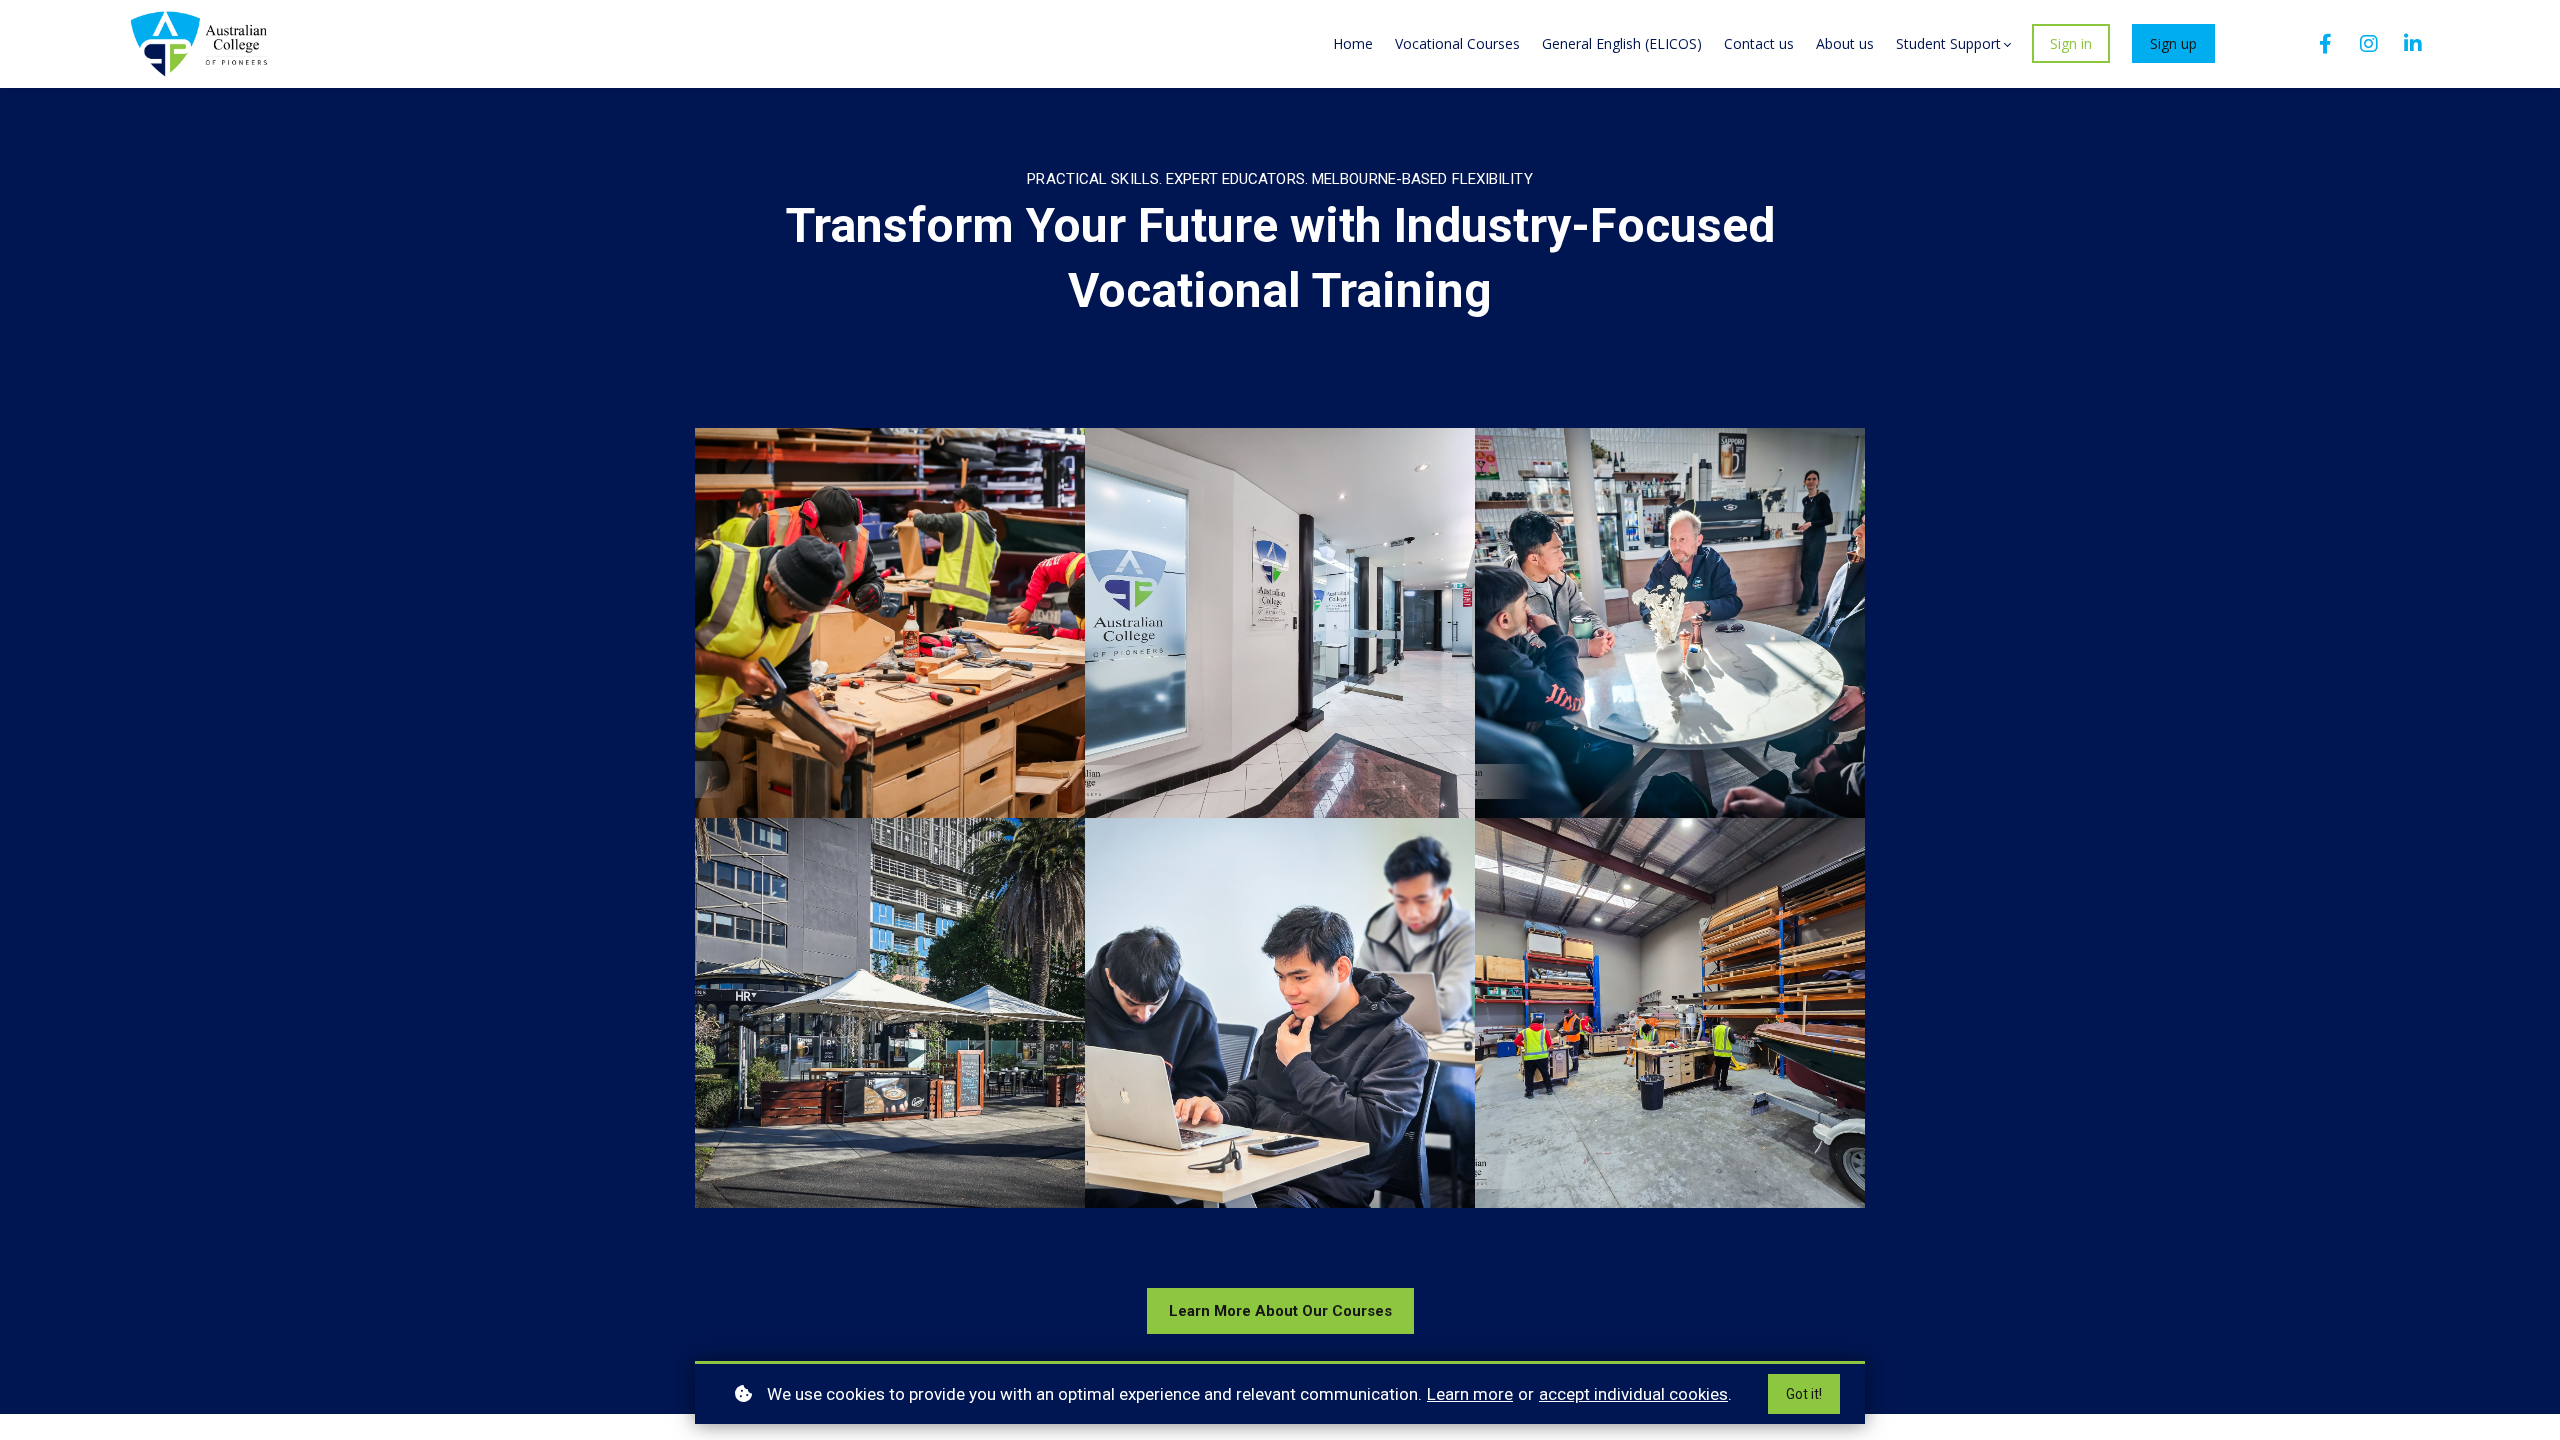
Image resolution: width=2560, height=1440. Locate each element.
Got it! (1804, 1394)
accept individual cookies (1633, 1394)
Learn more (1470, 1394)
